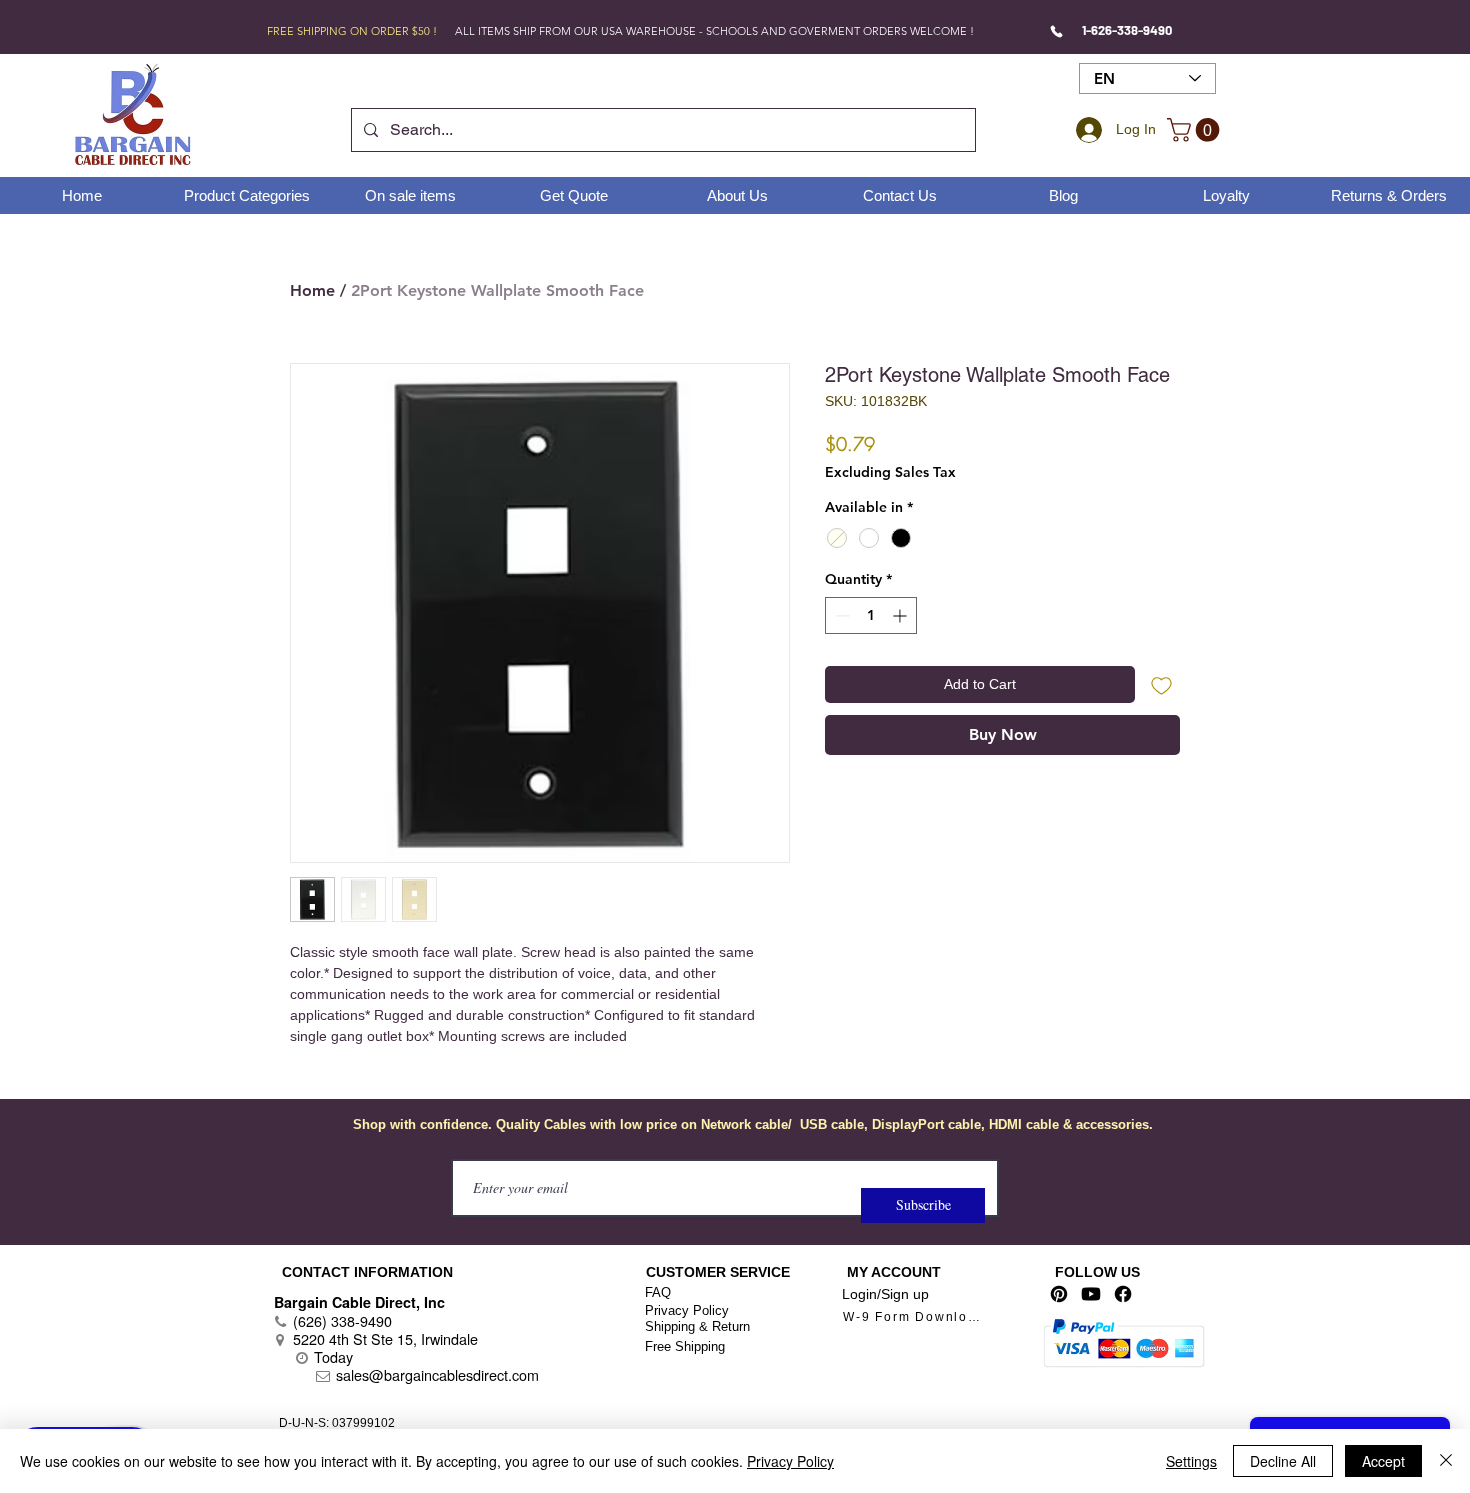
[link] (1196, 130)
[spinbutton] (871, 615)
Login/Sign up (885, 1294)
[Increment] (901, 615)
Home (312, 290)
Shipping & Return (697, 1326)
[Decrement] (840, 615)
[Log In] (1086, 130)
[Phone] (1056, 31)
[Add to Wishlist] (1161, 684)
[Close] (1446, 1461)
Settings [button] (1191, 1461)
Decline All (1283, 1461)
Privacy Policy (687, 1310)
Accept (1383, 1461)
